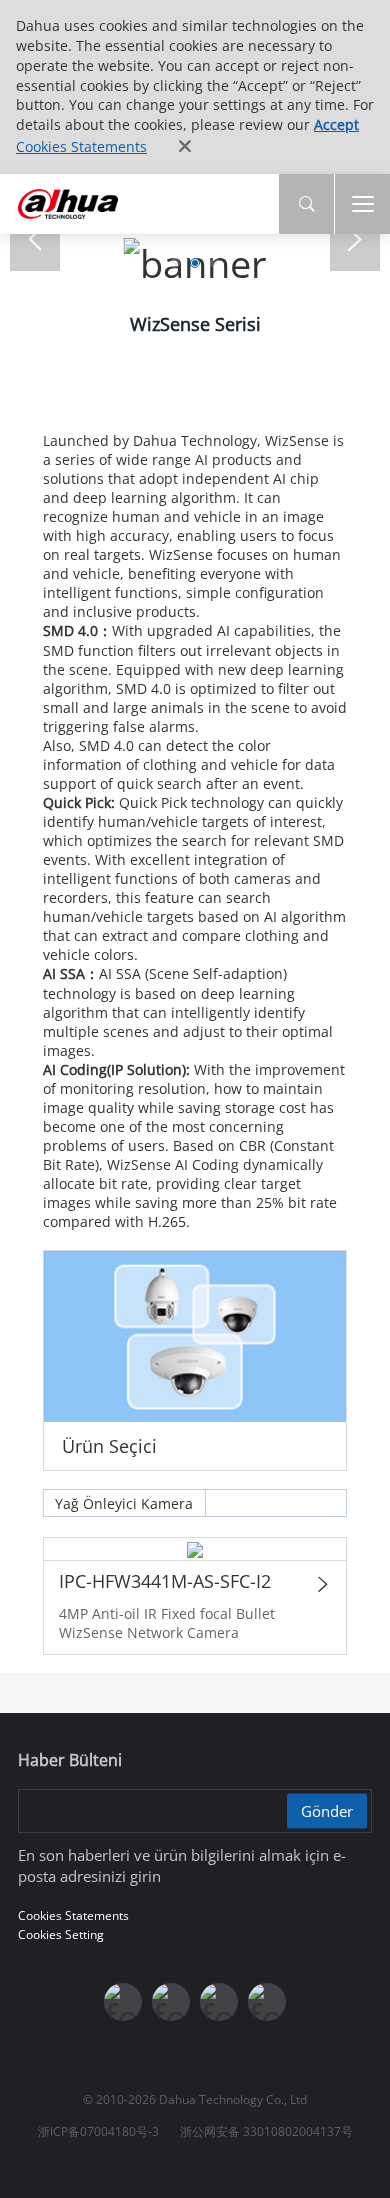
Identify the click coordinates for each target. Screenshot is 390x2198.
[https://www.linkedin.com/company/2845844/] (267, 2002)
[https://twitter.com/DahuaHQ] (123, 2002)
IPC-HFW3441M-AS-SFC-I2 (165, 1581)
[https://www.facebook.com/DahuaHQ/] (171, 2002)
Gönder (327, 1810)
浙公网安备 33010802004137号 (266, 2131)
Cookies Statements (81, 146)
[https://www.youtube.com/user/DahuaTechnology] (219, 2002)
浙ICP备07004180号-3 (98, 2131)
